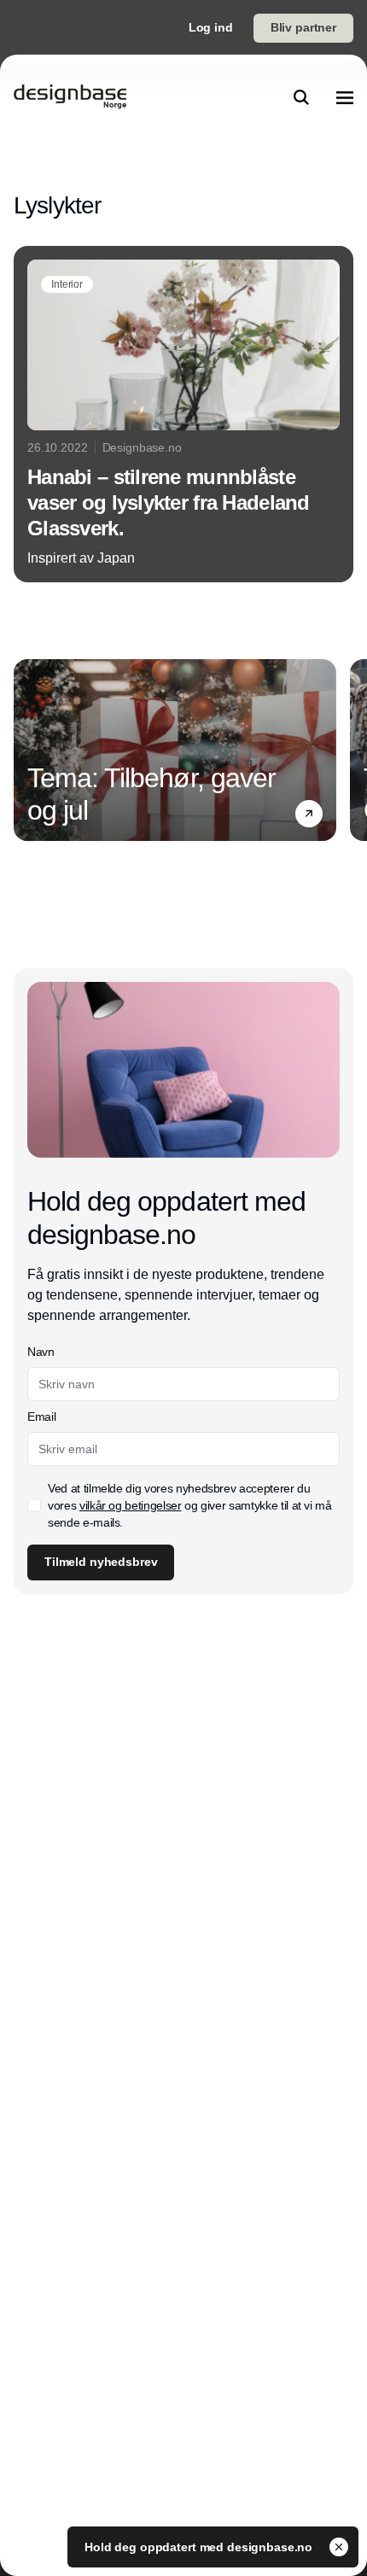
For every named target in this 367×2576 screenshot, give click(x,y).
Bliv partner (303, 27)
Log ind (211, 27)
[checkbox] (34, 1505)
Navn (41, 1352)
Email (41, 1417)
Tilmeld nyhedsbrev (101, 1562)
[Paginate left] (27, 750)
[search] (301, 97)
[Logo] (70, 97)
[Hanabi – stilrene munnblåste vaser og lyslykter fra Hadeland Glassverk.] (183, 414)
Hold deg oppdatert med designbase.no (200, 2547)
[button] (309, 813)
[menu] (345, 97)
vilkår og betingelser (131, 1505)
